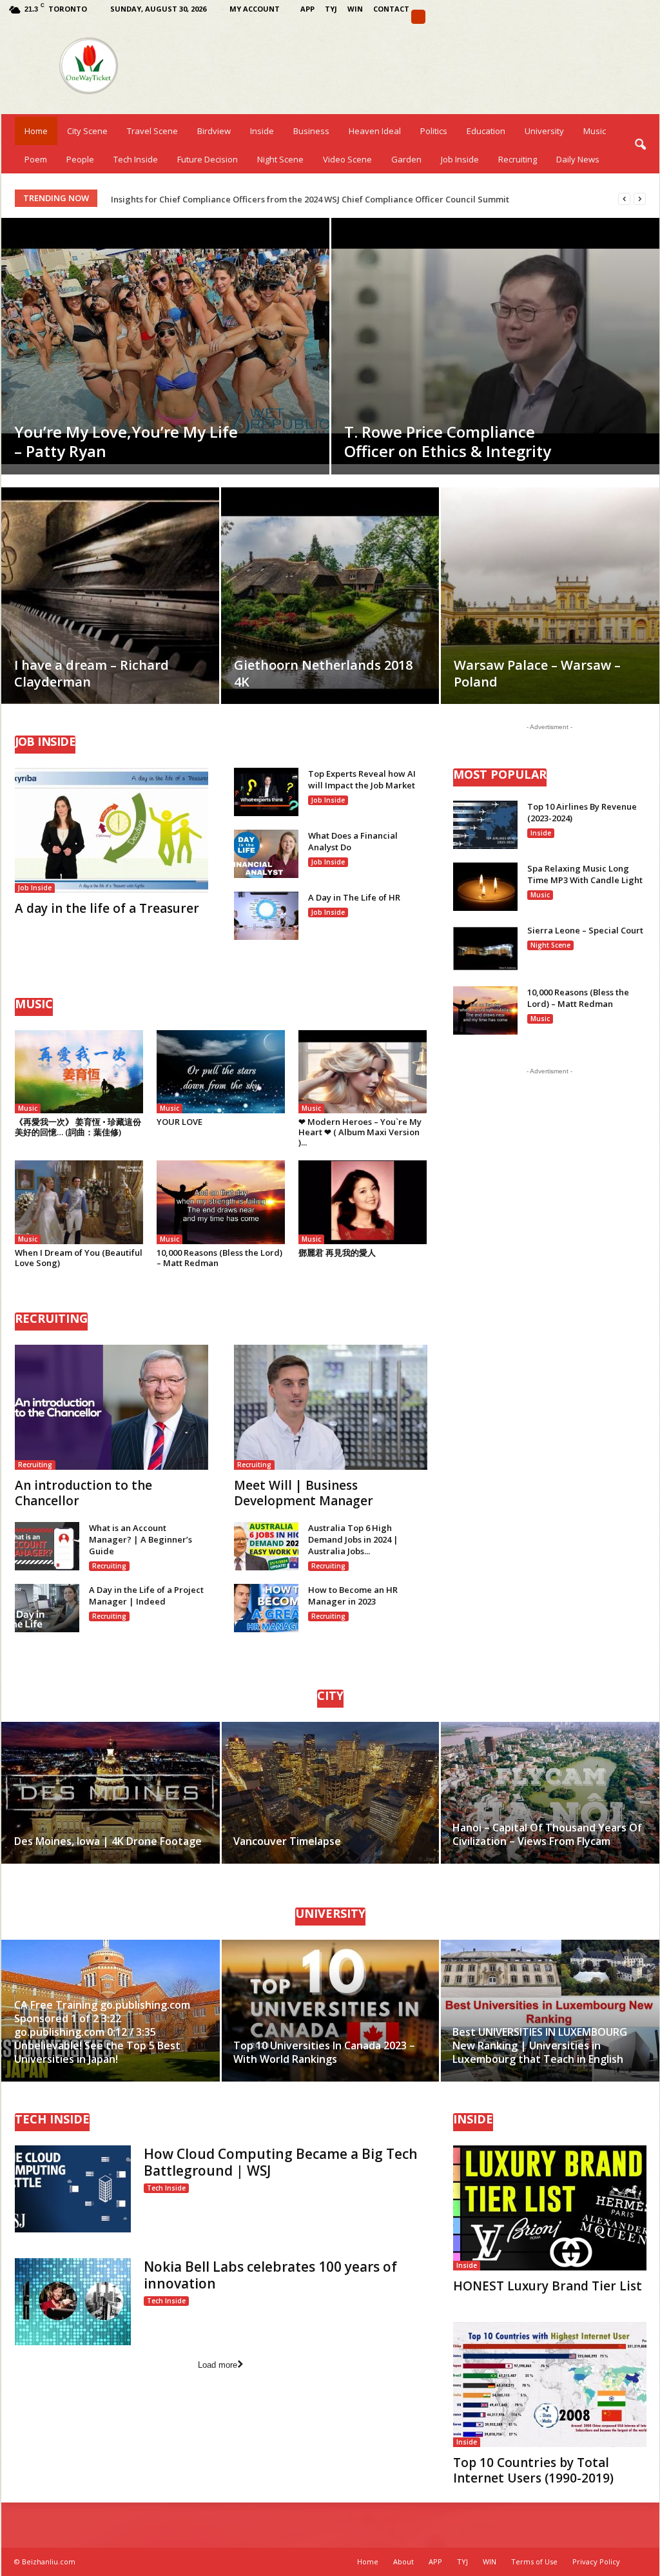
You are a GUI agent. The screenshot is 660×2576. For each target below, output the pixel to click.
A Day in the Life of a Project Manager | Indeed (146, 1595)
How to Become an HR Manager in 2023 (353, 1595)
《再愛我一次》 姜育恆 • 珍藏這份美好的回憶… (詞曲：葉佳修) (78, 1127)
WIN (355, 9)
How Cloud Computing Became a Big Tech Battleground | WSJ (281, 2162)
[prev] (624, 199)
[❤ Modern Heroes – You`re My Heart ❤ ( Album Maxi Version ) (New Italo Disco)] (363, 1072)
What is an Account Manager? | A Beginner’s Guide (141, 1539)
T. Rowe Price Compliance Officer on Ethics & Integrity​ (448, 441)
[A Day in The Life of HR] (266, 916)
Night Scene (280, 159)
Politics (434, 131)
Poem (36, 159)
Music (595, 131)
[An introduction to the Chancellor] (112, 1407)
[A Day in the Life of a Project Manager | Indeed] (47, 1608)
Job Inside (460, 159)
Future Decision (208, 159)
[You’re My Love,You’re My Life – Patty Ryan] (165, 341)
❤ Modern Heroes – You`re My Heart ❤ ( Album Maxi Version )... (360, 1132)
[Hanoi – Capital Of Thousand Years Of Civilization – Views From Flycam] (549, 1793)
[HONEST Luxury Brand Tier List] (550, 2208)
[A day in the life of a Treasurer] (112, 830)
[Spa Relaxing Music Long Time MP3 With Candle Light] (485, 887)
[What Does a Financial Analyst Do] (266, 854)
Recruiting (518, 159)
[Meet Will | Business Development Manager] (331, 1407)
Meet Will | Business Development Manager (304, 1493)
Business (311, 131)
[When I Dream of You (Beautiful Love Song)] (79, 1202)
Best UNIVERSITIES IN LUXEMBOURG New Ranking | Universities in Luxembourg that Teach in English (540, 2045)
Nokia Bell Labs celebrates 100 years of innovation (270, 2275)
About (403, 2561)
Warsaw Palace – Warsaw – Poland (537, 673)
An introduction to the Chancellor (83, 1493)
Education (486, 131)
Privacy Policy (596, 2561)
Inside (262, 131)
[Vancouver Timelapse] (330, 1793)
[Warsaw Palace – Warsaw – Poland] (550, 616)
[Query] (418, 17)
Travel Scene (152, 131)
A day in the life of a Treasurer (107, 908)
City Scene (87, 131)
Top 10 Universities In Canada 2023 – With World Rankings (324, 2052)
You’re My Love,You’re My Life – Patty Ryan (126, 441)
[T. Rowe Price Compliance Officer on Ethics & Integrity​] (495, 341)
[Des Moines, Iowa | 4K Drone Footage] (111, 1793)
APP (307, 9)
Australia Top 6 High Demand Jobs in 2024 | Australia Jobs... (353, 1539)
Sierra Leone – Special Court (585, 930)
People (80, 159)
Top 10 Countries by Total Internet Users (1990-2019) (533, 2470)
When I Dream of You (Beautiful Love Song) (79, 1258)
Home (36, 131)
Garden (406, 159)
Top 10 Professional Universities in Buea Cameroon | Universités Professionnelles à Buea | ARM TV (312, 199)
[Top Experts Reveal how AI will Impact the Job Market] (266, 792)
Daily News (578, 159)
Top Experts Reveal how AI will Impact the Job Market (362, 779)
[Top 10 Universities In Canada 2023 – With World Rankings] (330, 2011)
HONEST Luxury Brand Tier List (548, 2286)
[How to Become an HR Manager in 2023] (266, 1608)
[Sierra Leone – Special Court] (485, 949)
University (544, 131)
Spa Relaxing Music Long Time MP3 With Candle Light (585, 874)
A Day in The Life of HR (354, 897)
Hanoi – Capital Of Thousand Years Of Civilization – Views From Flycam (547, 1834)
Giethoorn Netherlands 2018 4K (323, 673)
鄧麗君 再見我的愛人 (337, 1253)
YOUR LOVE (180, 1122)
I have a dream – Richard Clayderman (92, 673)
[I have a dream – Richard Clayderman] (110, 602)
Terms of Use (534, 2561)
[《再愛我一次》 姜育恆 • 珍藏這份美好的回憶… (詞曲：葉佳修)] (79, 1072)
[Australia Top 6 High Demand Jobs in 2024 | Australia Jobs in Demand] (266, 1546)
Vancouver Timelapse (287, 1841)
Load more (218, 2365)
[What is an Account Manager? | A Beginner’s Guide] (47, 1546)
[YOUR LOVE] (221, 1072)
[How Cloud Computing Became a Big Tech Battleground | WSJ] (73, 2189)
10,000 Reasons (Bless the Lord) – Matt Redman (219, 1258)
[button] (640, 145)
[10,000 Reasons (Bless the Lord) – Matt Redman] (221, 1202)
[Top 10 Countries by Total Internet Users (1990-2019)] (550, 2385)
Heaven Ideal (375, 131)
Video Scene (347, 159)
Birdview (214, 131)
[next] (640, 199)
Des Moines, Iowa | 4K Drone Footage (108, 1841)
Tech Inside (136, 159)
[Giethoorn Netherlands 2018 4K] (330, 602)
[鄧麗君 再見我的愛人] (363, 1202)
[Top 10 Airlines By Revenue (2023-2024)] (485, 825)
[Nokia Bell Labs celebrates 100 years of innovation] (73, 2302)
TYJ (331, 9)
